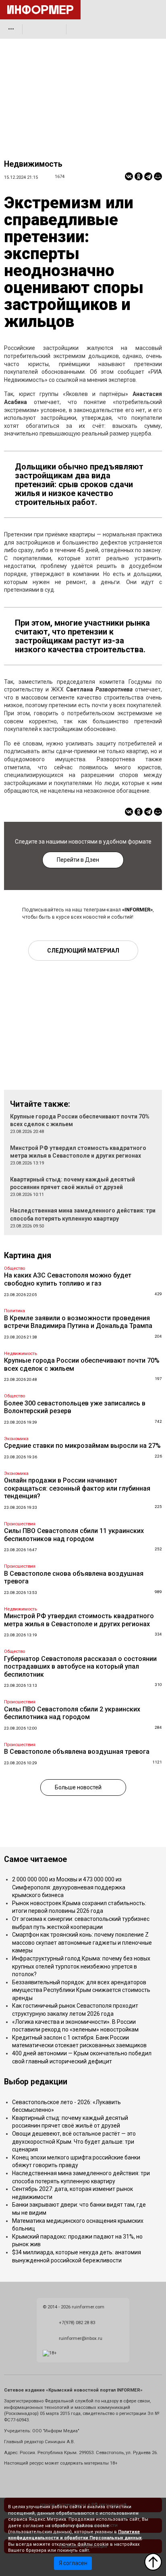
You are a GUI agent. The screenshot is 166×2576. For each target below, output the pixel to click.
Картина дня (28, 1256)
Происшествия (20, 1524)
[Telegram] (148, 176)
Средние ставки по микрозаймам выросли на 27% (82, 1446)
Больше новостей (78, 1787)
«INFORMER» (137, 910)
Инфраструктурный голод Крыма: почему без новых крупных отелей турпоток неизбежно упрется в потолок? (81, 1966)
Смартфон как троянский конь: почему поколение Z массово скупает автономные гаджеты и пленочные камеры (82, 1942)
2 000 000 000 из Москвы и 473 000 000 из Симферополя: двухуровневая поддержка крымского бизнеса (69, 1887)
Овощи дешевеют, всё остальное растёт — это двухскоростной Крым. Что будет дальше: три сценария (74, 2141)
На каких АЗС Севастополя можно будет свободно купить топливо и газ (68, 1279)
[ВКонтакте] (129, 176)
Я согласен (73, 2563)
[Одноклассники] (139, 176)
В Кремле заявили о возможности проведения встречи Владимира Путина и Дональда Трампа (78, 1322)
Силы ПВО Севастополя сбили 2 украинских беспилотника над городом (72, 1713)
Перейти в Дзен (78, 860)
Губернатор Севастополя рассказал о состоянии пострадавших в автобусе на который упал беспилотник (80, 1667)
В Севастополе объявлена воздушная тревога (77, 1752)
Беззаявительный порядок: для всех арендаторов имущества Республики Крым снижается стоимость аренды (81, 1990)
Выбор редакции (36, 2082)
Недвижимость (33, 164)
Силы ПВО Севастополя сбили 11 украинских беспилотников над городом (74, 1535)
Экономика (16, 1439)
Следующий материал (83, 951)
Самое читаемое (35, 1859)
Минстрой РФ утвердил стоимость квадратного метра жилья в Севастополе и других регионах (79, 1620)
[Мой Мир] (158, 176)
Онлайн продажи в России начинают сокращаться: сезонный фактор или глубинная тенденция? (77, 1488)
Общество (15, 1268)
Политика (15, 1311)
